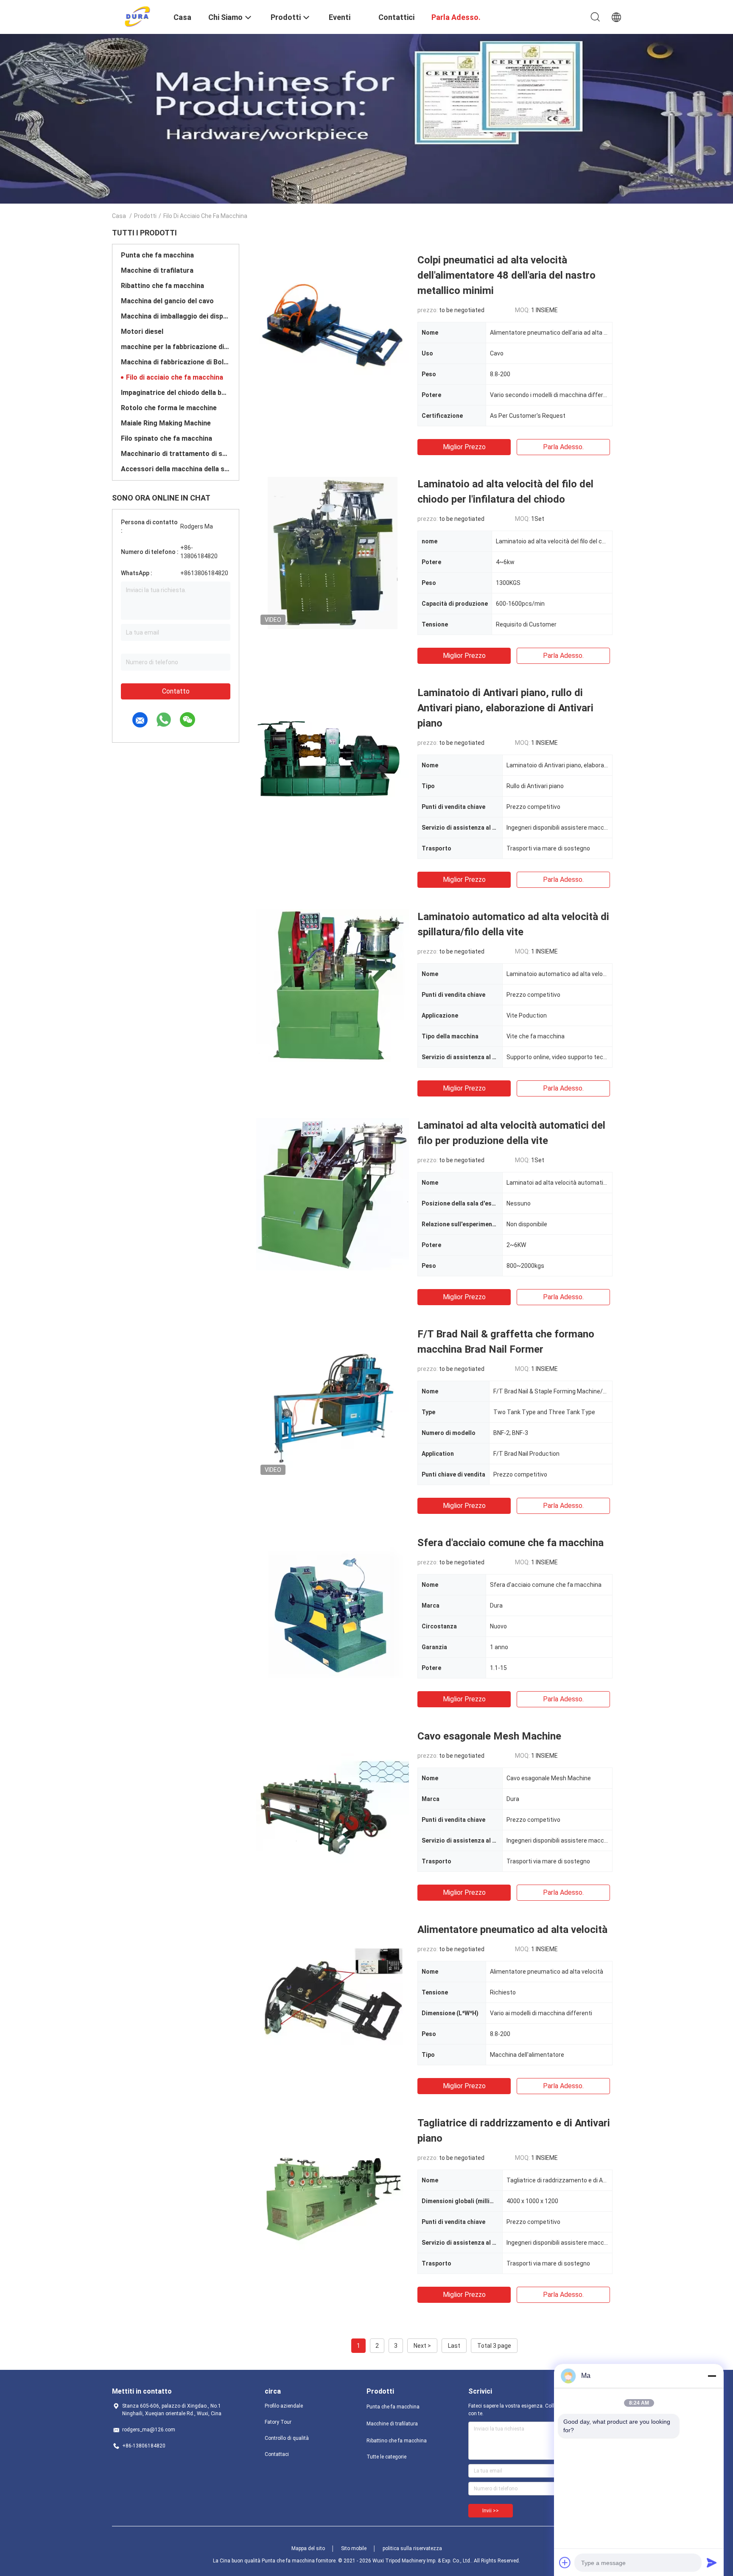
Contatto (176, 691)
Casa (119, 216)
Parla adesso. (563, 447)
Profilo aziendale (284, 2406)
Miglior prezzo (464, 447)
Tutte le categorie (386, 2457)
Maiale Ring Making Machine (166, 423)
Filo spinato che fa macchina (166, 438)
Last (454, 2346)
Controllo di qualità (287, 2438)
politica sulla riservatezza (412, 2548)
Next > (422, 2346)
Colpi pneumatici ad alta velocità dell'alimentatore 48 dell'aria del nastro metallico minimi (506, 275)
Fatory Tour (278, 2422)
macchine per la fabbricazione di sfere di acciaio (176, 347)
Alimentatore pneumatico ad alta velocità (512, 1930)
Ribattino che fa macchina (162, 286)
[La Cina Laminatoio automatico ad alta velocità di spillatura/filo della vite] (333, 985)
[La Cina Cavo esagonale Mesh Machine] (333, 1805)
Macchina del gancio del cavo (167, 301)
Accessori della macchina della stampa (176, 469)
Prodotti (145, 216)
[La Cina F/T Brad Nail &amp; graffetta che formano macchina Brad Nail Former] (333, 1403)
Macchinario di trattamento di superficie (176, 454)
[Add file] (565, 2562)
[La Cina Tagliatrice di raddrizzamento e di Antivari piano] (333, 2192)
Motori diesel (142, 331)
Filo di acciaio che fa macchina (175, 377)
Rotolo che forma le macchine (169, 408)
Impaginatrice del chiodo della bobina (176, 393)
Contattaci (277, 2454)
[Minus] (712, 2376)
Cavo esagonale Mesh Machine (489, 1736)
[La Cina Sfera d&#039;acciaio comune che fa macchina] (333, 1611)
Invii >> (491, 2511)
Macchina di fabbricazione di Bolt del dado (176, 362)
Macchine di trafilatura (157, 270)
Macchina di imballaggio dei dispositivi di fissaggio (176, 316)
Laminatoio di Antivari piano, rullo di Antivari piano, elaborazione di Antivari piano (505, 708)
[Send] (712, 2562)
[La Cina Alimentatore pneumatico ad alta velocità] (333, 1998)
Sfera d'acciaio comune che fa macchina (511, 1543)
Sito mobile (354, 2548)
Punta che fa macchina (157, 255)
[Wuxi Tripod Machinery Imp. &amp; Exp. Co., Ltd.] (138, 16)
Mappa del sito (308, 2548)
